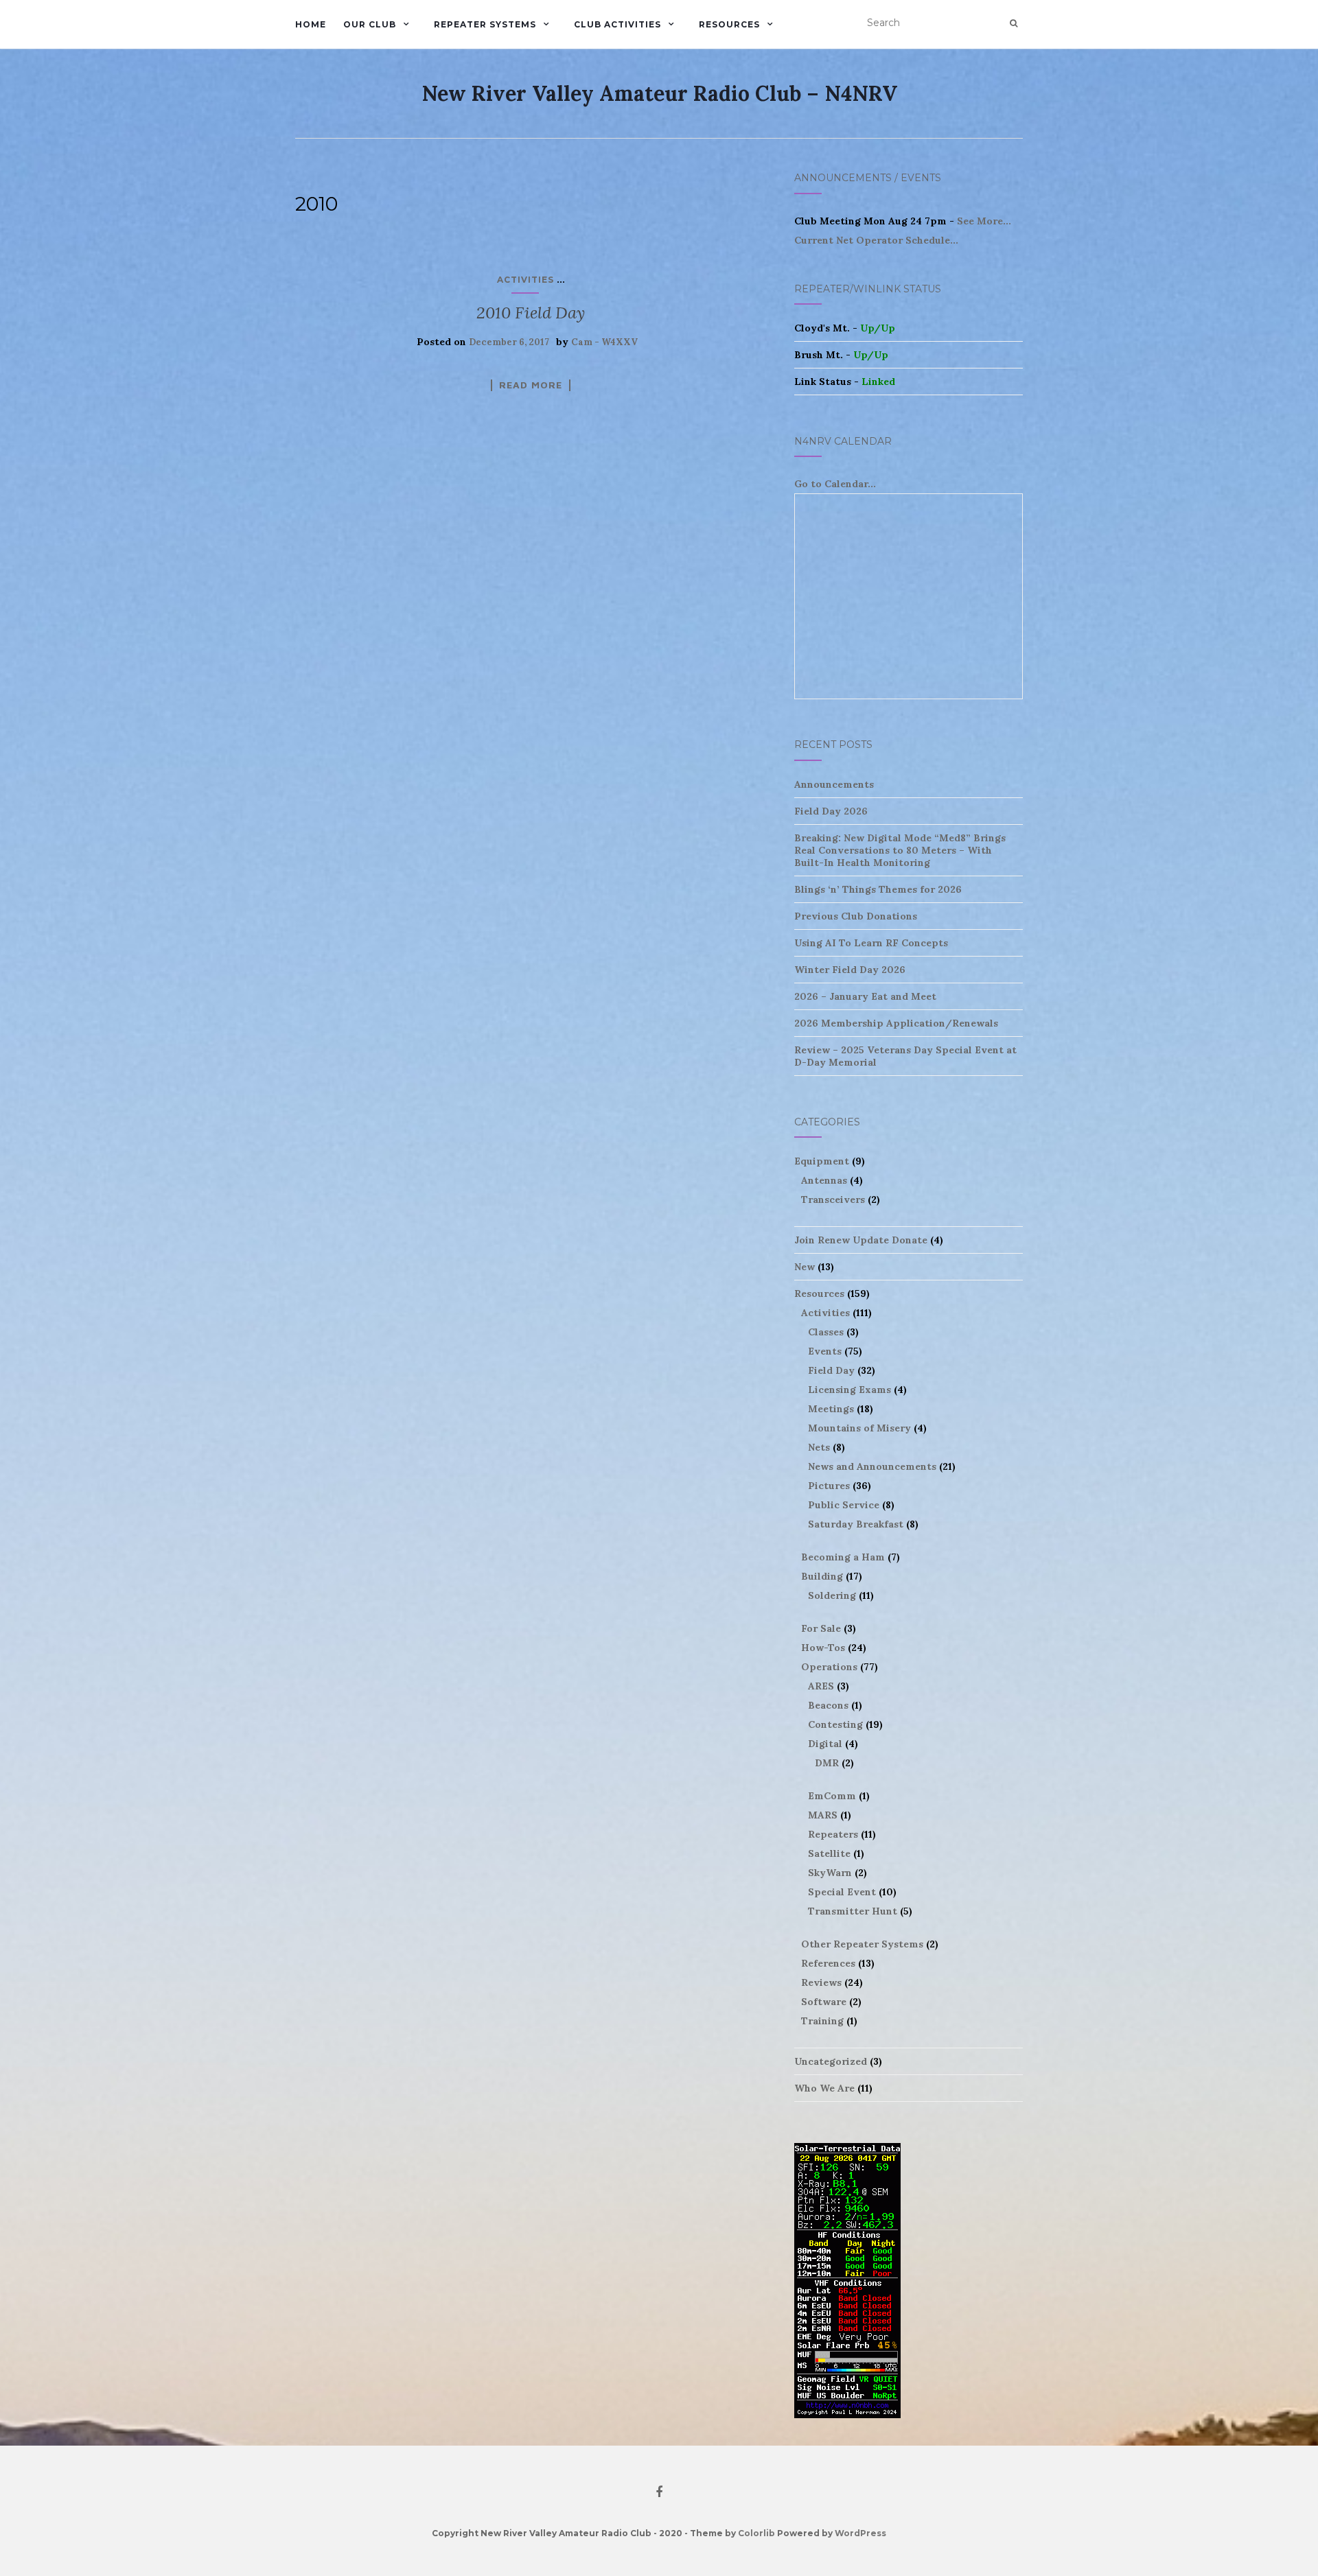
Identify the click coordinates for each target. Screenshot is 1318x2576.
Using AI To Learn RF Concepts (871, 943)
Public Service (844, 1505)
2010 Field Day (531, 313)
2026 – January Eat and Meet (865, 996)
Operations (829, 1667)
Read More (531, 385)
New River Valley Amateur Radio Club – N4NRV (659, 93)
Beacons (828, 1705)
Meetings (831, 1409)
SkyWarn (830, 1873)
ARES (821, 1686)
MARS (823, 1815)
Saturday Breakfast (856, 1524)
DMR (827, 1763)
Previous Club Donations (856, 916)
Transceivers (833, 1199)
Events (825, 1351)
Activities (525, 280)
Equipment (822, 1161)
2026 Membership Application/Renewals (896, 1023)
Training (822, 2021)
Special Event (842, 1892)
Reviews (821, 1982)
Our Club (370, 24)
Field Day (831, 1370)
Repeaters (833, 1834)
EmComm (832, 1796)
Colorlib (756, 2533)
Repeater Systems (485, 24)
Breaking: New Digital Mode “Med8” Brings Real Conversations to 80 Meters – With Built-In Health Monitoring (900, 850)
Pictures (829, 1486)
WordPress (860, 2533)
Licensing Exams (849, 1390)
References (828, 1963)
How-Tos (823, 1648)
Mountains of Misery (859, 1428)
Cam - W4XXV (604, 342)
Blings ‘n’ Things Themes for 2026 (878, 889)
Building (822, 1576)
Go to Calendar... (835, 484)
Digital (825, 1744)
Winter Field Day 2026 (850, 970)
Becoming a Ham (843, 1557)
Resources (729, 24)
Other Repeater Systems (862, 1944)
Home (311, 24)
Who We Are (824, 2088)
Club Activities (617, 24)
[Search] (1014, 23)
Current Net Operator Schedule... (876, 240)
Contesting (835, 1724)
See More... (984, 221)
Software (824, 2002)
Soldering (832, 1595)
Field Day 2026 (831, 811)
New (805, 1267)
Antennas (824, 1180)
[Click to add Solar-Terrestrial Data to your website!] (847, 2280)
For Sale (821, 1628)
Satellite (829, 1853)
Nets (819, 1447)
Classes (826, 1332)
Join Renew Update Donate (861, 1240)
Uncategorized (831, 2061)
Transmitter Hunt (853, 1911)
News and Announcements (872, 1466)
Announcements (834, 784)
